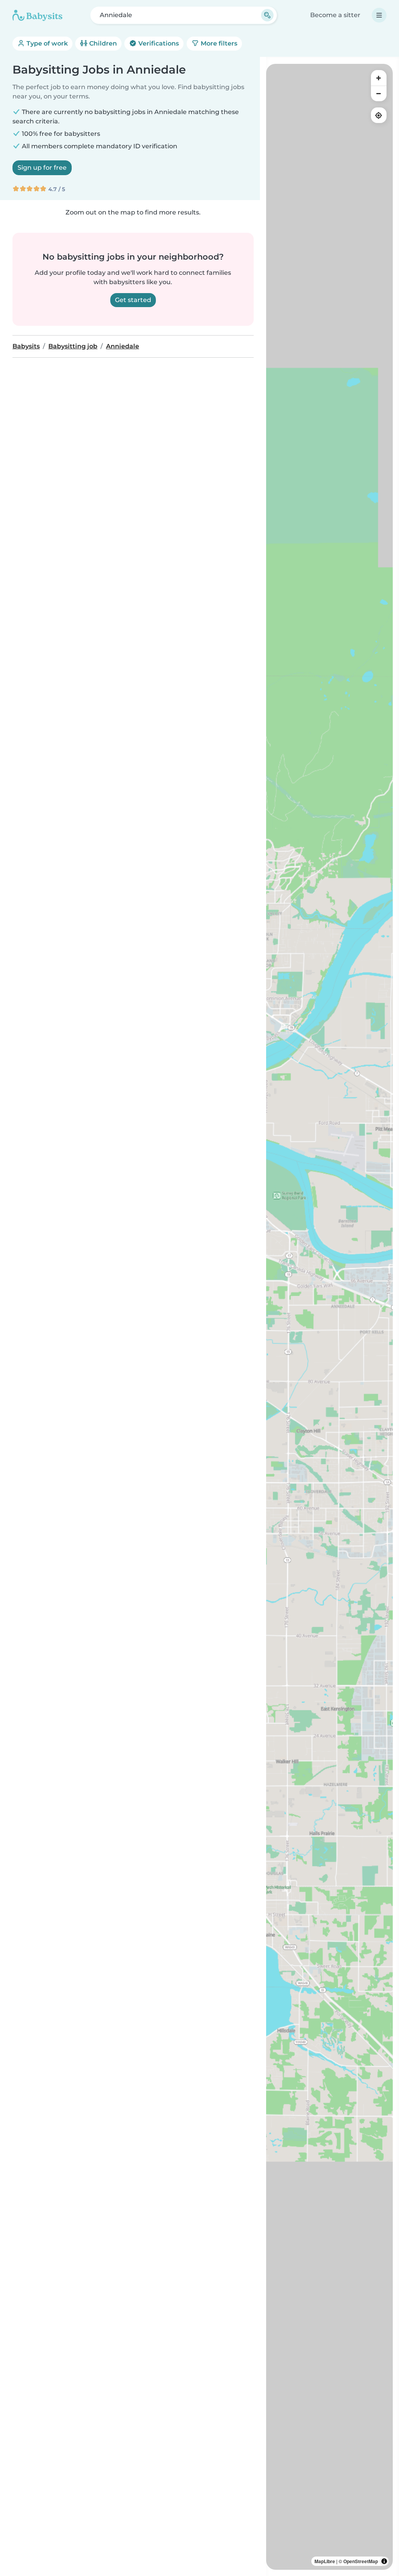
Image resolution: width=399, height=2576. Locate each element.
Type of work (46, 43)
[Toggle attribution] (384, 2561)
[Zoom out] (379, 93)
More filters (218, 43)
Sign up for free (42, 168)
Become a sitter (335, 15)
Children (102, 43)
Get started (133, 300)
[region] (329, 1317)
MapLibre (325, 2561)
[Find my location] (379, 115)
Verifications (158, 43)
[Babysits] (37, 15)
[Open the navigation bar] (379, 15)
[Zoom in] (379, 78)
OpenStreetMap (361, 2561)
